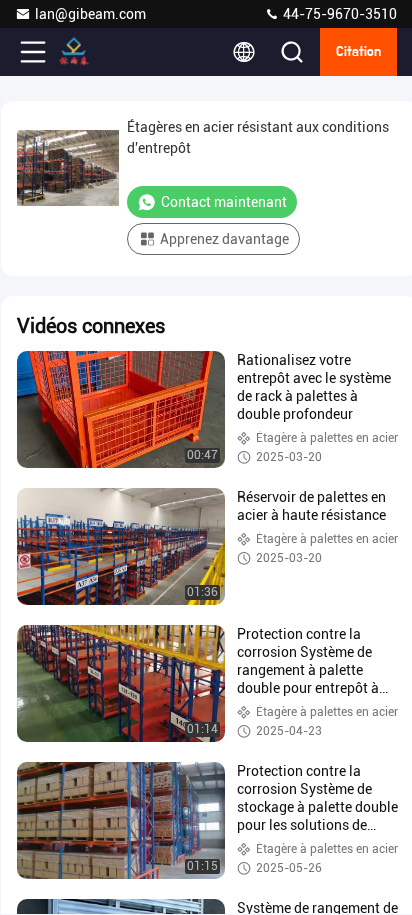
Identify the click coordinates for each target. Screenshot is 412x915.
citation (358, 52)
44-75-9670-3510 (338, 14)
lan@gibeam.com (90, 14)
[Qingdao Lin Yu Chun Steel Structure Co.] (99, 52)
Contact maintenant (224, 202)
